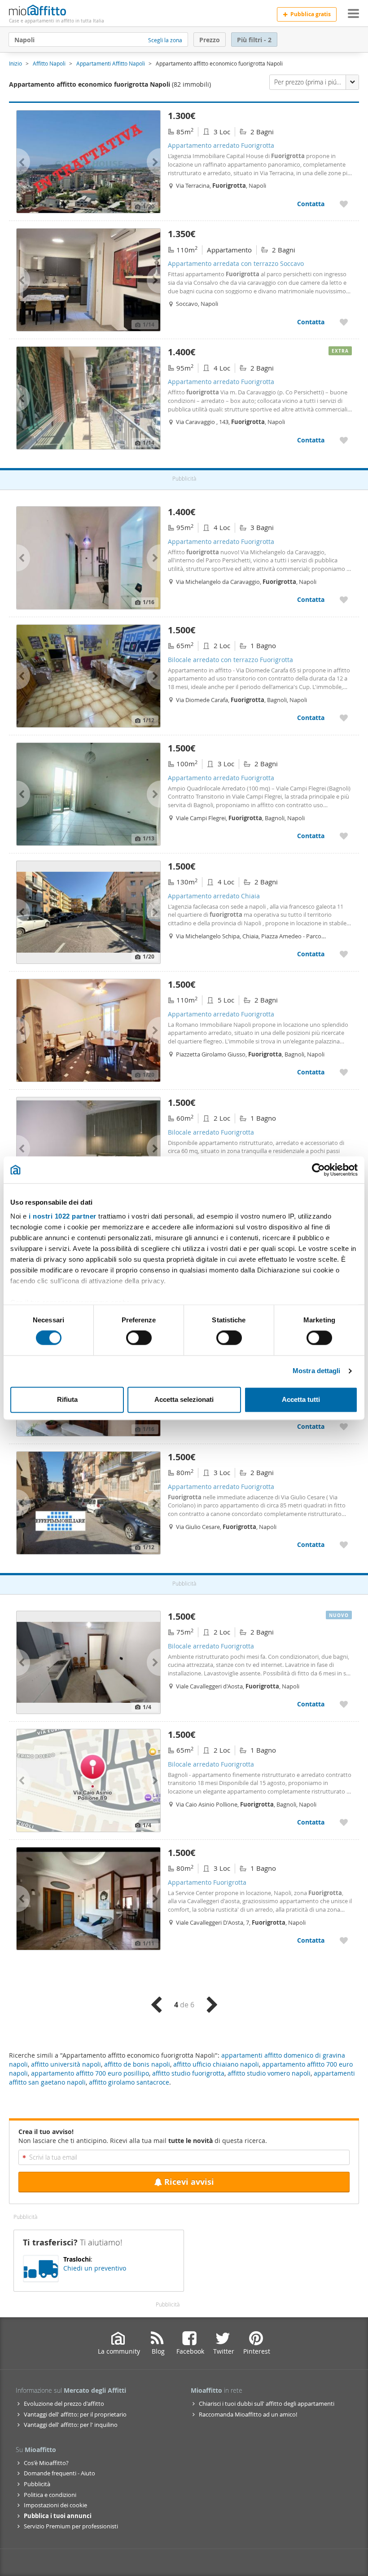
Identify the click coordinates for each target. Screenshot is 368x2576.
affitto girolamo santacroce (129, 2082)
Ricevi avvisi (189, 2182)
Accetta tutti (301, 1399)
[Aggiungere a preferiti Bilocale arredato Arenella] (344, 1426)
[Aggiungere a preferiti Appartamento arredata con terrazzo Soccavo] (344, 322)
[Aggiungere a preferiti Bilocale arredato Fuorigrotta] (344, 1704)
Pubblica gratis (311, 14)
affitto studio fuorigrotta (188, 2073)
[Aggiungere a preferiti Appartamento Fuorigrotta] (344, 1940)
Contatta (311, 204)
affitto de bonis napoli (137, 2064)
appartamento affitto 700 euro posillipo (90, 2073)
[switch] (139, 1338)
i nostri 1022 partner (63, 1216)
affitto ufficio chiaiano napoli (216, 2064)
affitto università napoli (66, 2064)
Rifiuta (67, 1399)
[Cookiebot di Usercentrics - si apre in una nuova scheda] (318, 1170)
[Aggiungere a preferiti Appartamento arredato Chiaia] (344, 954)
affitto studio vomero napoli (269, 2073)
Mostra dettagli (317, 1371)
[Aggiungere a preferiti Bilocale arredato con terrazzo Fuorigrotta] (344, 718)
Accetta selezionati (184, 1399)
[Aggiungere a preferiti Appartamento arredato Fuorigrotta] (344, 204)
